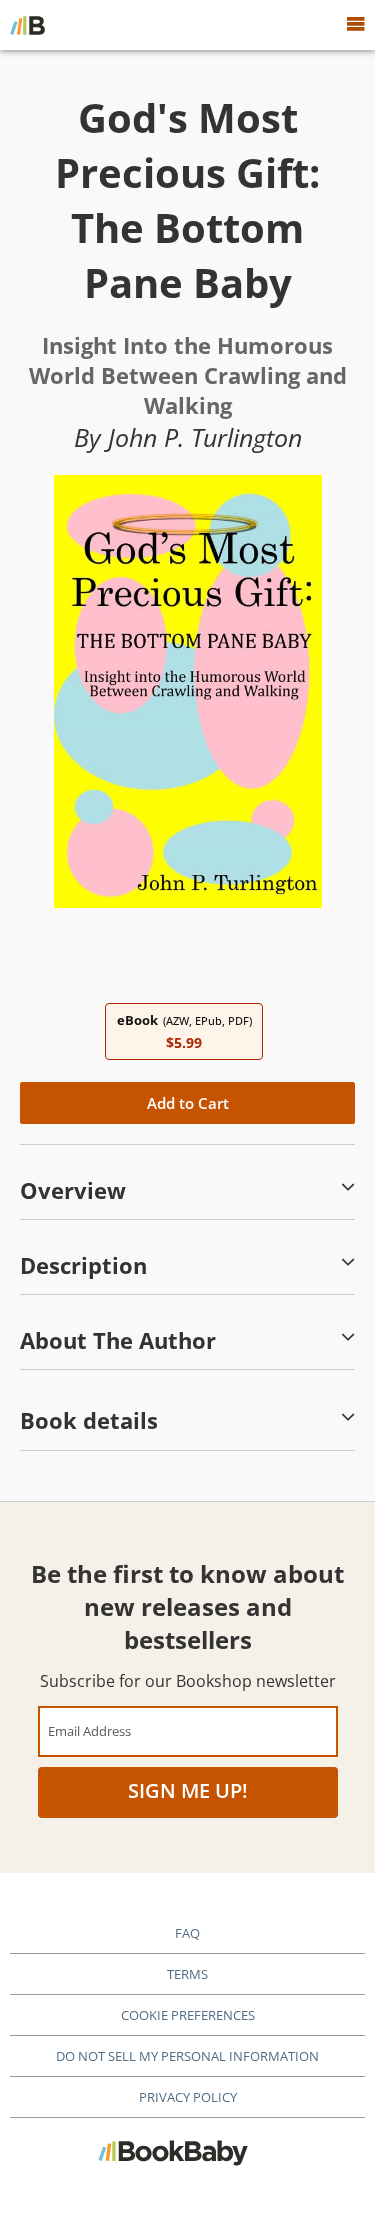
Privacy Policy (188, 2097)
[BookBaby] (27, 25)
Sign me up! (188, 1790)
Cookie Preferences (188, 2015)
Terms (187, 1974)
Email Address (89, 1730)
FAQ (187, 1933)
